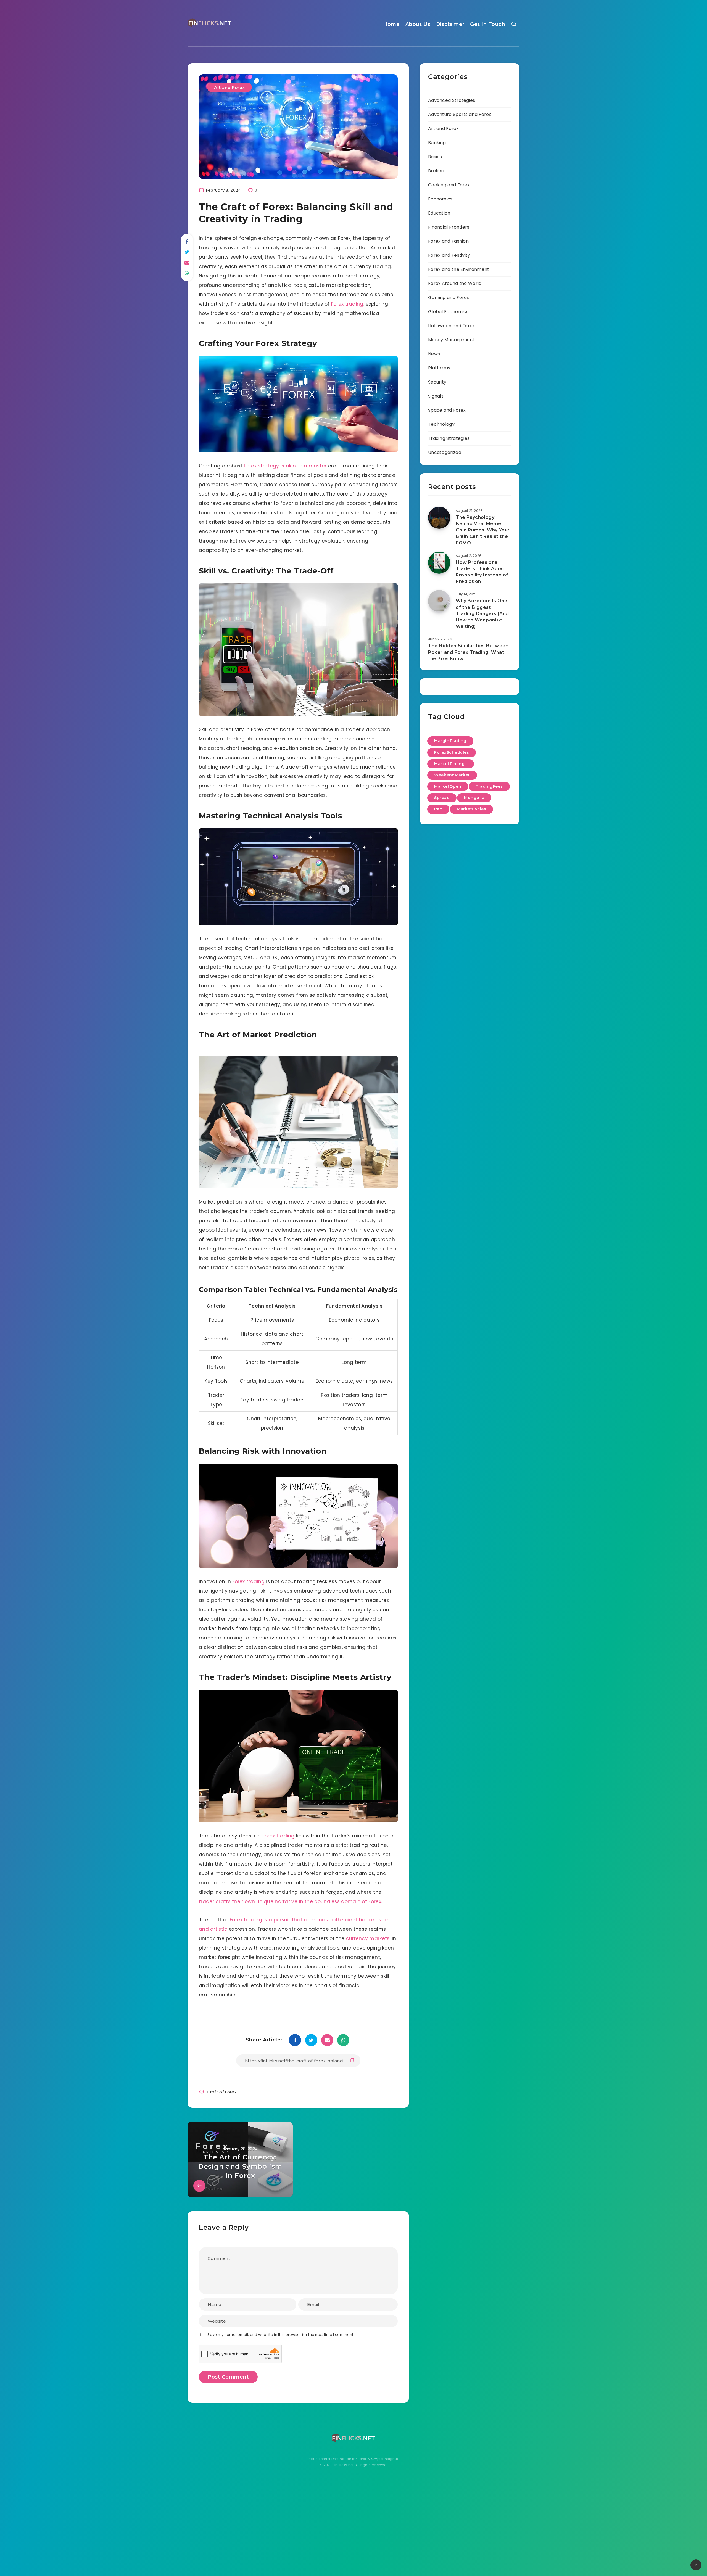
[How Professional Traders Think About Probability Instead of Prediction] (439, 563)
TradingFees (489, 786)
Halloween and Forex (452, 326)
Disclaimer (450, 24)
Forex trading (347, 304)
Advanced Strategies (452, 100)
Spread (442, 798)
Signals (436, 396)
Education (439, 213)
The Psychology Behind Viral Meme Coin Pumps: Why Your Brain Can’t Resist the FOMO (483, 530)
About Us (418, 24)
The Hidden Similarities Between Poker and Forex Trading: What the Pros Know (468, 652)
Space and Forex (447, 410)
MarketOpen (448, 786)
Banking (437, 143)
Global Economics (448, 312)
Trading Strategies (449, 438)
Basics (435, 157)
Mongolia (474, 798)
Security (437, 382)
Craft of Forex (222, 2092)
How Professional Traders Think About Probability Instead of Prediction (482, 572)
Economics (440, 199)
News (434, 354)
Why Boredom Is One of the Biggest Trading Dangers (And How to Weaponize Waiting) (482, 613)
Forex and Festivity (449, 255)
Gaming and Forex (449, 297)
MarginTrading (450, 741)
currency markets (368, 1938)
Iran (438, 809)
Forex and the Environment (459, 269)
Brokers (437, 171)
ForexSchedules (452, 752)
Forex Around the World (455, 283)
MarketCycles (471, 809)
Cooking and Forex (449, 185)
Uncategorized (445, 452)
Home (391, 24)
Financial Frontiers (449, 227)
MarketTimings (451, 764)
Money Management (451, 340)
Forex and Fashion (448, 241)
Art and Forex (229, 87)
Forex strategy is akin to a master (285, 466)
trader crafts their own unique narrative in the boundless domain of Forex (290, 1901)
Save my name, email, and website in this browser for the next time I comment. (281, 2335)
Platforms (439, 368)
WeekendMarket (452, 775)
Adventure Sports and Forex (460, 114)
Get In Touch (488, 24)
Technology (441, 424)
